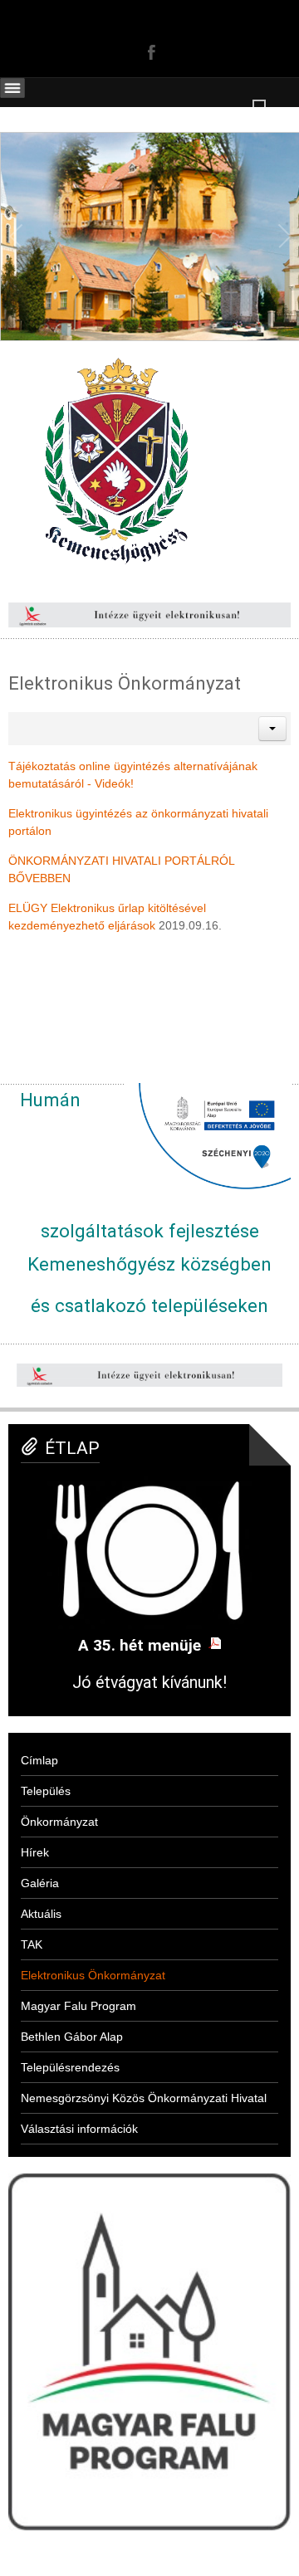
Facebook (149, 51)
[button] (272, 729)
